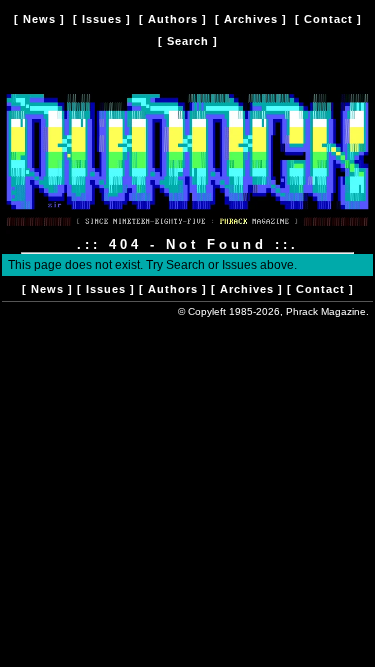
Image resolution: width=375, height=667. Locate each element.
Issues (102, 19)
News (39, 19)
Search (188, 41)
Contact (328, 19)
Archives (251, 19)
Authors (173, 19)
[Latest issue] (187, 230)
